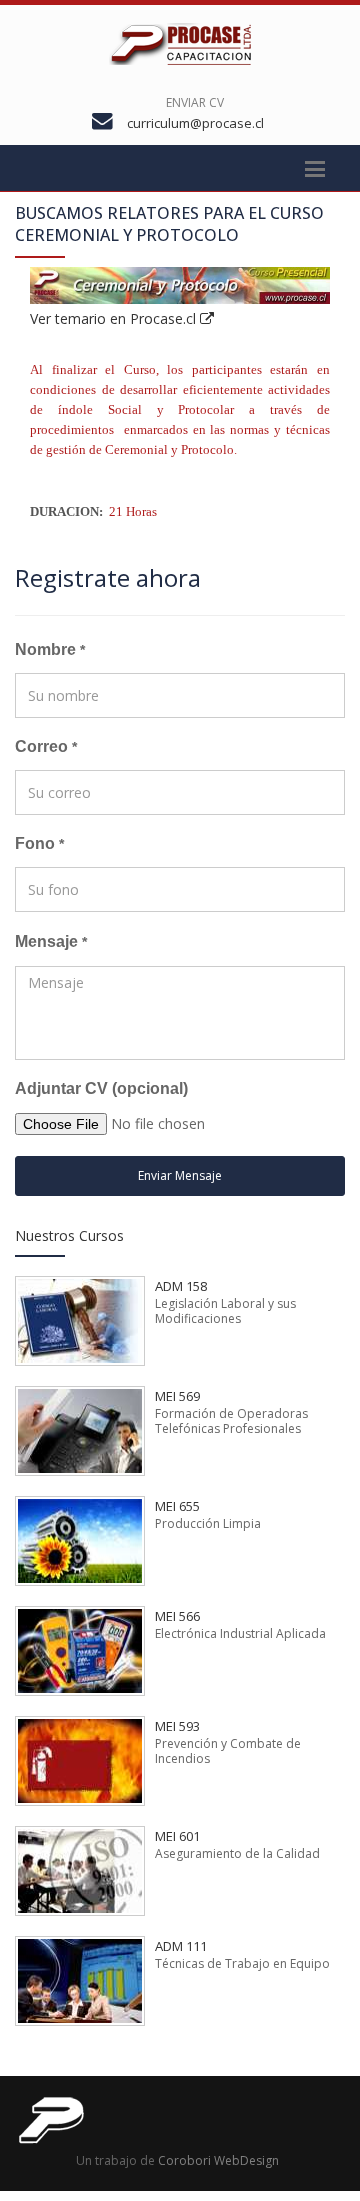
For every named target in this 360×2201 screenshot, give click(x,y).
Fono (39, 843)
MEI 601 (177, 1836)
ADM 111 (181, 1946)
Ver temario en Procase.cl (115, 318)
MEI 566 (177, 1616)
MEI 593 (177, 1726)
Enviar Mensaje (180, 1175)
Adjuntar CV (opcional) (101, 1088)
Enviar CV (195, 102)
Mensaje (51, 941)
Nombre (50, 649)
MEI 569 (177, 1396)
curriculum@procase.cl (195, 123)
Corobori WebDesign (218, 2160)
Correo (46, 746)
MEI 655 (177, 1506)
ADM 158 (181, 1286)
